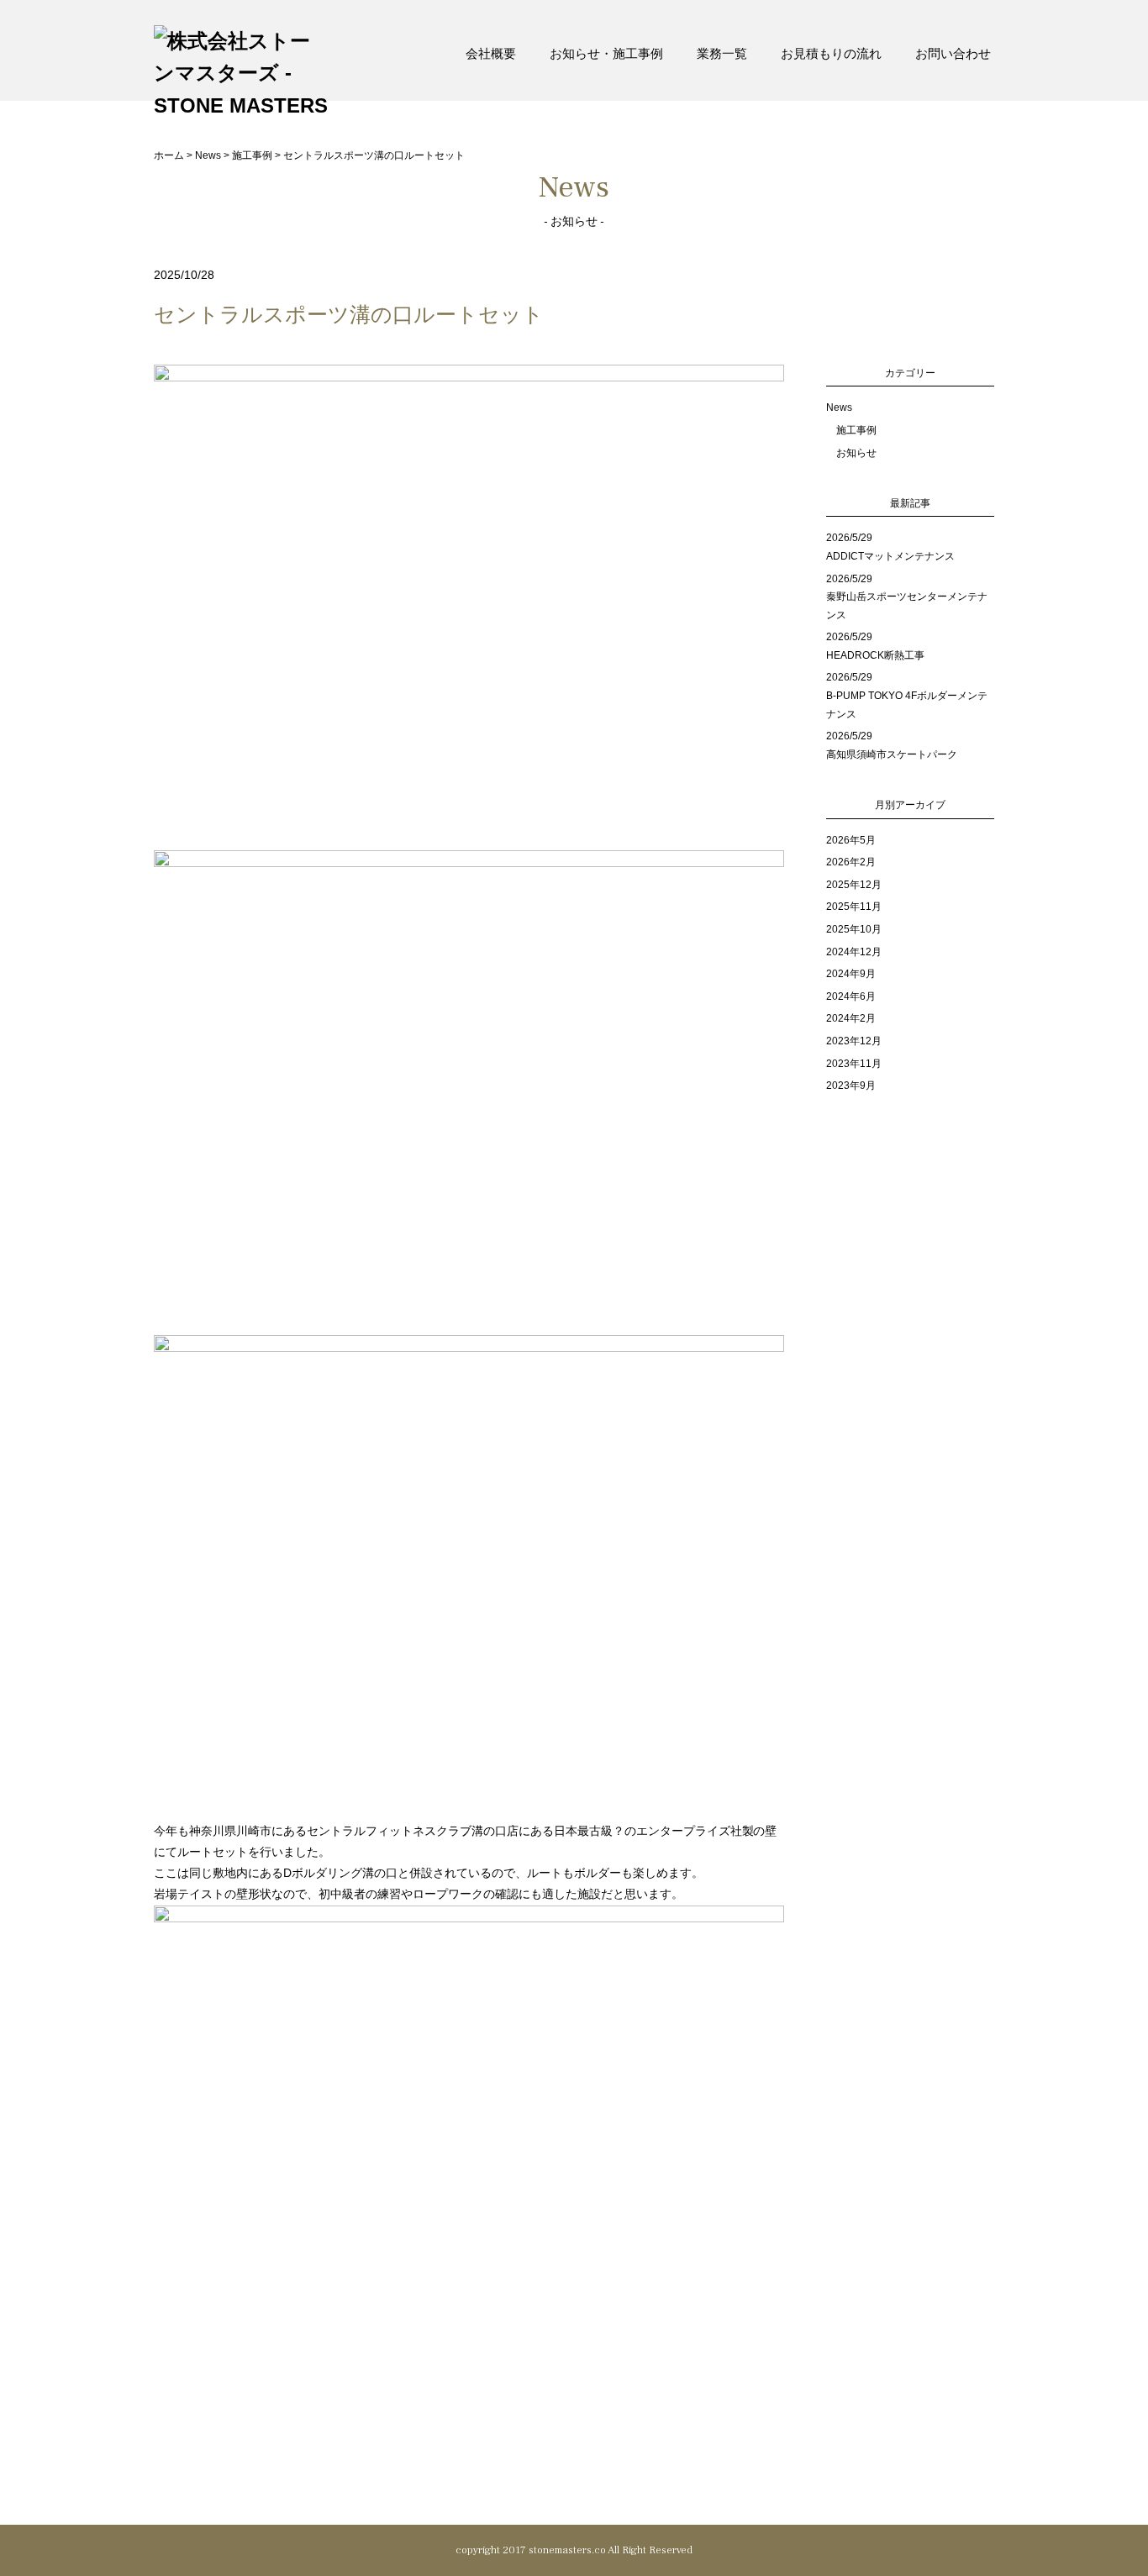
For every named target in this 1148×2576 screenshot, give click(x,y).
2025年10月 (854, 929)
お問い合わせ (953, 53)
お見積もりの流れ (831, 53)
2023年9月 (851, 1086)
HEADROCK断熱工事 (875, 655)
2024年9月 (851, 974)
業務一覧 (722, 53)
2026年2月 (851, 862)
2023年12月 (854, 1041)
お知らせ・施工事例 (606, 53)
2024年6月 (851, 996)
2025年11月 (854, 907)
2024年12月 (854, 952)
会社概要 (491, 53)
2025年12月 (854, 885)
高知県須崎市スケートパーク (892, 754)
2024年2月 (851, 1018)
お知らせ (856, 453)
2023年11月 (854, 1064)
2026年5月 (851, 840)
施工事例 (856, 430)
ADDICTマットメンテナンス (890, 556)
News (839, 407)
